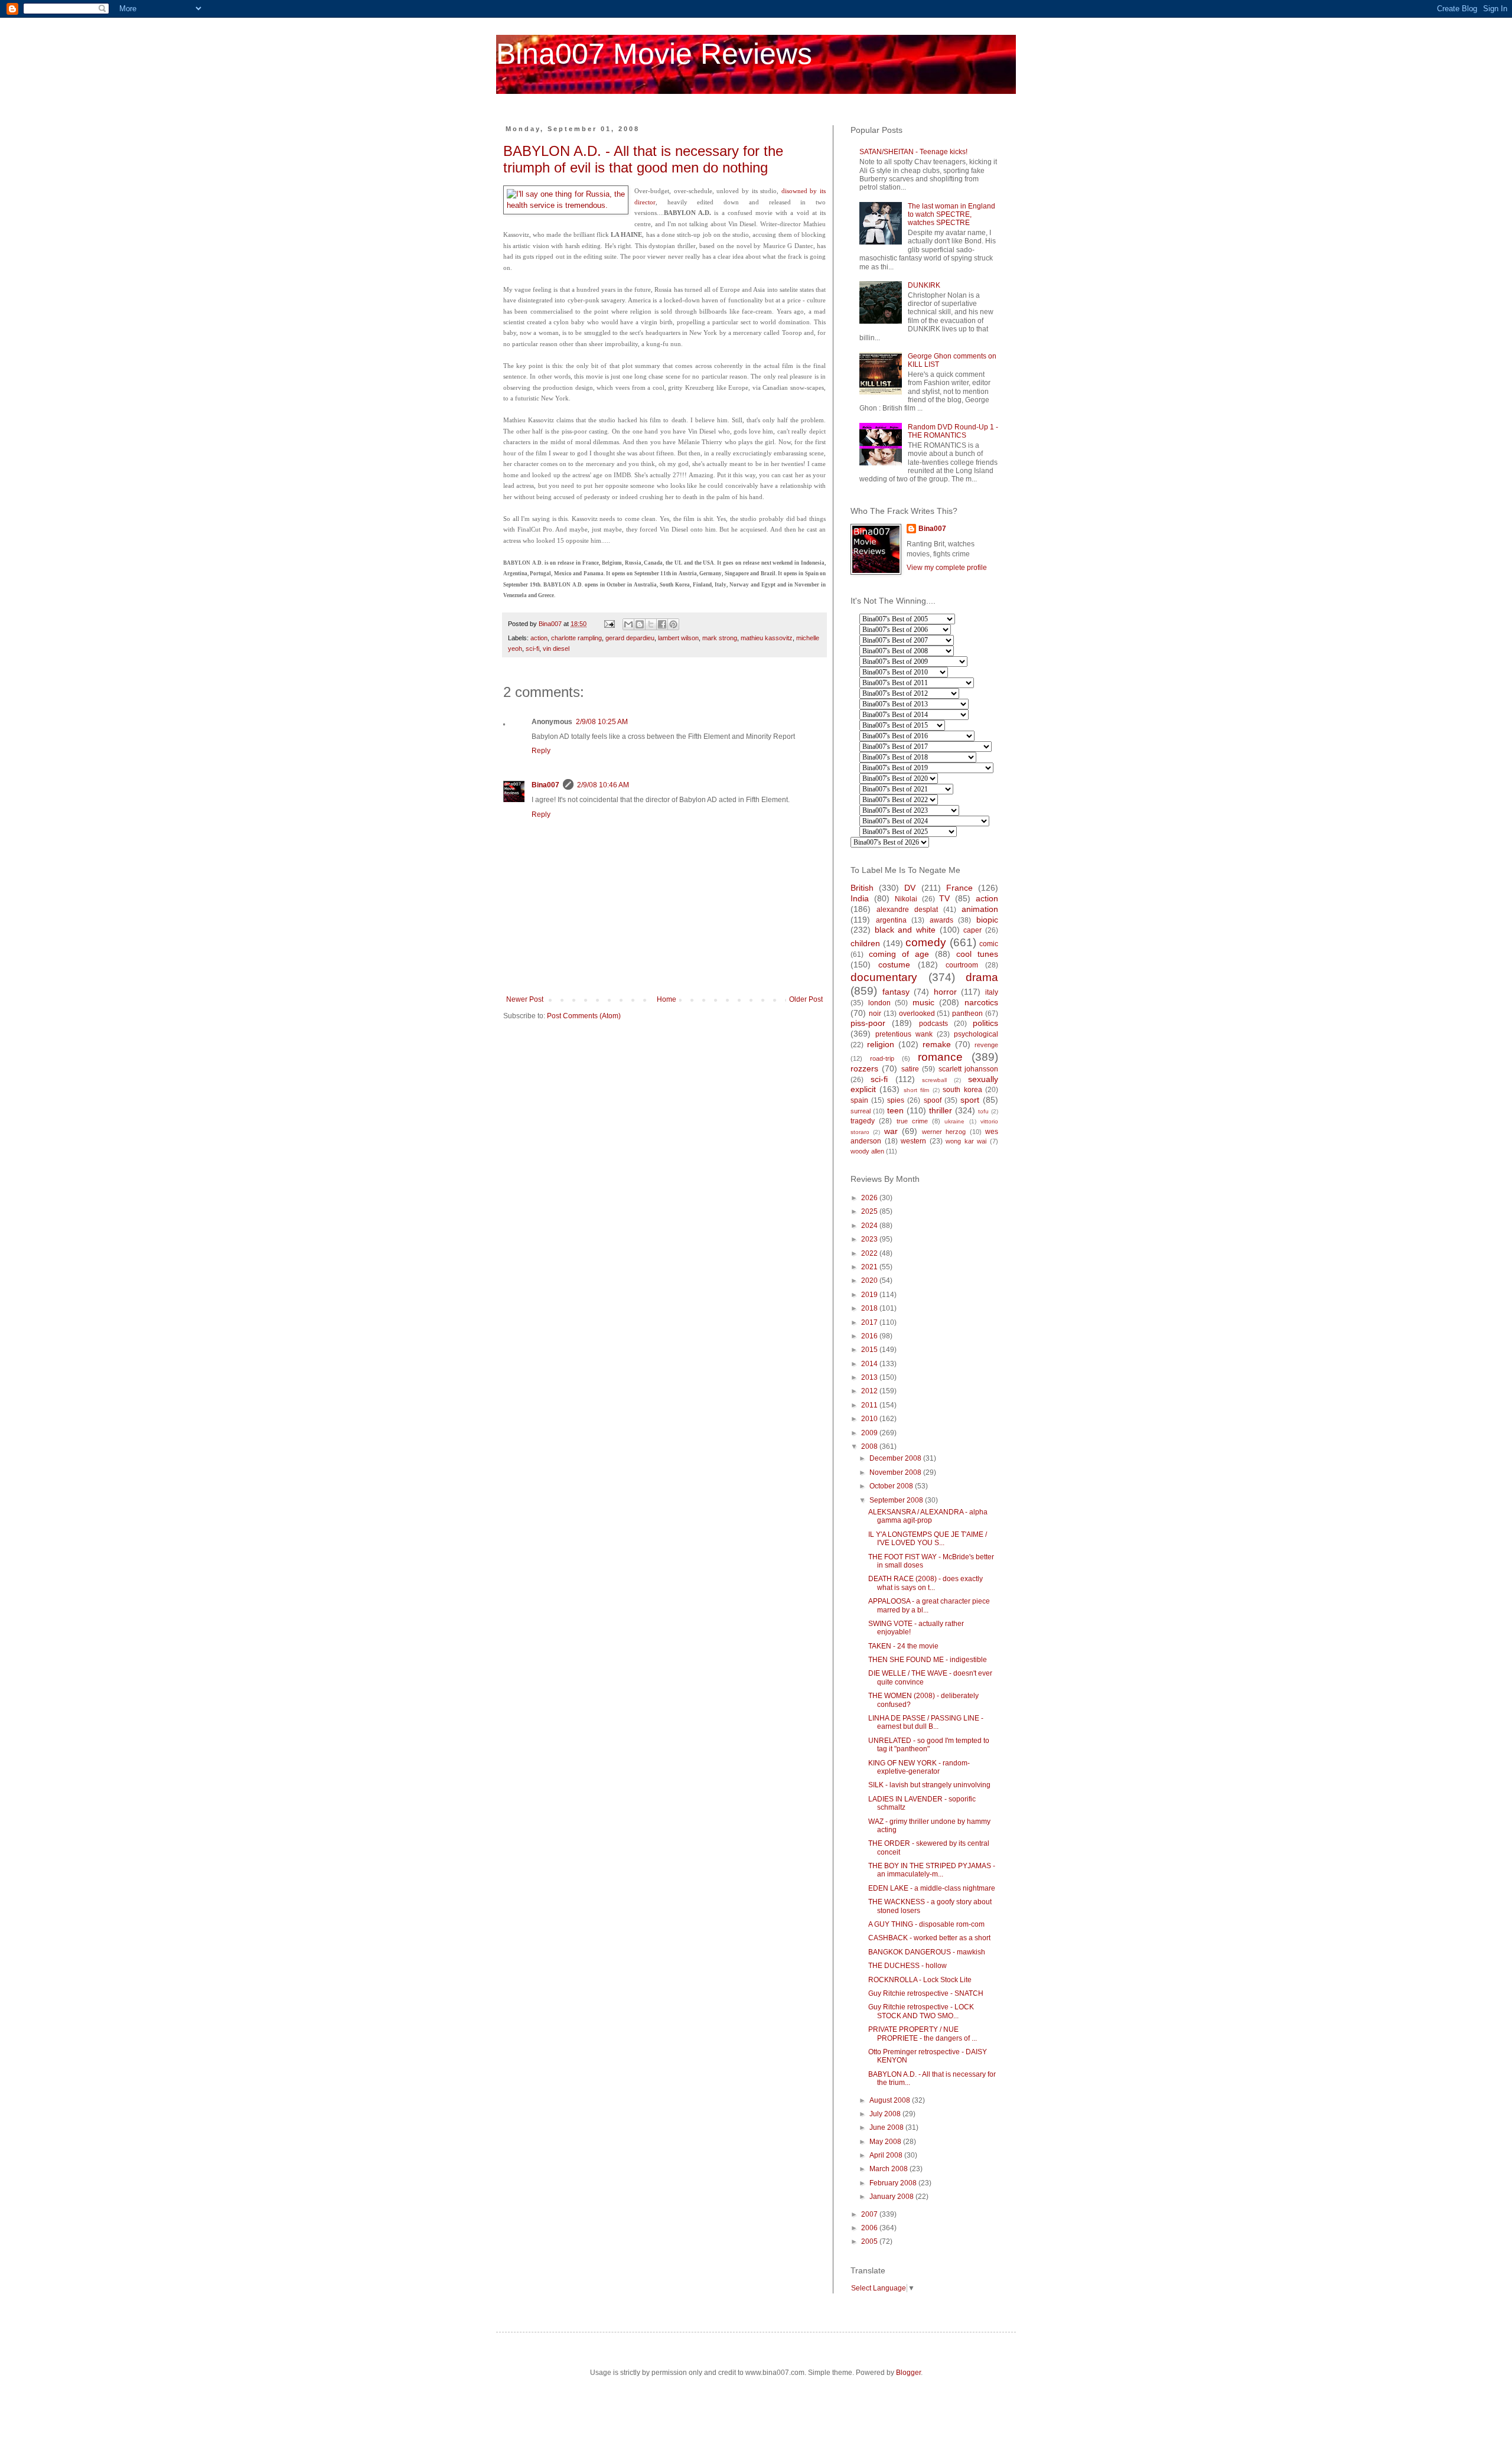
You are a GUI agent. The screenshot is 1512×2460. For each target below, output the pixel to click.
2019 (870, 1295)
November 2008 (896, 1472)
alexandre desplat (907, 910)
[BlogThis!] (640, 624)
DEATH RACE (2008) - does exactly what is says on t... (926, 1583)
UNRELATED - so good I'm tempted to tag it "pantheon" (929, 1745)
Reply (541, 751)
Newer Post (525, 999)
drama (982, 977)
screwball (934, 1080)
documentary (884, 977)
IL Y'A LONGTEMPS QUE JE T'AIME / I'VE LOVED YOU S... (928, 1539)
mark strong (720, 638)
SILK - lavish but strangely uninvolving (929, 1785)
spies (896, 1100)
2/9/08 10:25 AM (602, 722)
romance (940, 1057)
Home (667, 999)
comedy (926, 942)
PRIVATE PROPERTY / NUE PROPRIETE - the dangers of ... (923, 2034)
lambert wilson (678, 638)
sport (970, 1100)
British (862, 888)
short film (916, 1090)
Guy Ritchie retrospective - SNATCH (926, 1993)
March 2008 (889, 2169)
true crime (912, 1121)
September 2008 (897, 1500)
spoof (933, 1100)
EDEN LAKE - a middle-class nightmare (932, 1888)
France (959, 888)
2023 (870, 1239)
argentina (891, 920)
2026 (870, 1198)
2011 (870, 1405)
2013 (870, 1377)
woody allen (867, 1151)
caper (972, 930)
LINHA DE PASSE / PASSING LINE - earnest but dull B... (926, 1722)
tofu (983, 1111)
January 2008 (892, 2197)
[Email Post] (609, 624)
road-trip (882, 1058)
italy (992, 992)
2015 (870, 1350)
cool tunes (977, 954)
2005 (870, 2241)
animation (980, 909)
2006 (870, 2228)
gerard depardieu (630, 638)
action (539, 638)
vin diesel (556, 649)
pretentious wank (904, 1034)
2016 (870, 1336)
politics (985, 1023)
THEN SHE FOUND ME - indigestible (928, 1660)
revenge (986, 1045)
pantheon (967, 1014)
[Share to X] (651, 624)
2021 (870, 1267)
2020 (870, 1280)
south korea (962, 1090)
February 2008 (894, 2183)
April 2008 (887, 2155)
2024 (870, 1226)
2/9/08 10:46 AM (603, 785)
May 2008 (886, 2142)
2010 (870, 1419)
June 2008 (887, 2127)
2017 (870, 1322)
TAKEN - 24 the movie (903, 1646)
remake (937, 1044)
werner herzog (944, 1132)
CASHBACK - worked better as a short (929, 1938)
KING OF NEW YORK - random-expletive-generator (919, 1767)
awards (941, 920)
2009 (870, 1433)
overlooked (917, 1014)
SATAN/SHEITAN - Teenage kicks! (913, 152)
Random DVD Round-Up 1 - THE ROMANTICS (953, 431)
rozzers (864, 1068)
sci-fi (532, 649)
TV (944, 898)
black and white (905, 930)
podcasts (933, 1024)
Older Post (806, 999)
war (891, 1131)
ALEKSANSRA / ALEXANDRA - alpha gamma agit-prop (928, 1516)
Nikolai (906, 899)
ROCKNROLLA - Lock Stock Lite (920, 1980)
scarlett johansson (968, 1069)
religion (881, 1044)
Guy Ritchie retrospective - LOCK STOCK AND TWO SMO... (921, 2011)
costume (894, 965)
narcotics (981, 1002)
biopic (987, 920)
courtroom (962, 965)
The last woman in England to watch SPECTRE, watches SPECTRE (951, 215)
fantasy (896, 992)
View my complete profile (947, 568)
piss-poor (868, 1023)
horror (945, 992)
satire (910, 1069)
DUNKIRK (924, 285)
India (860, 898)
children (865, 943)
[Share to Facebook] (662, 624)
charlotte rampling (576, 638)
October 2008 (892, 1486)
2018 (870, 1308)
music (923, 1002)
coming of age (899, 954)
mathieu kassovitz (767, 638)
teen (895, 1110)
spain (859, 1100)
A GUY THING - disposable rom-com (926, 1924)
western (913, 1141)
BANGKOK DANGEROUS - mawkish (927, 1952)
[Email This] (628, 624)
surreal (861, 1111)
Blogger (908, 2373)
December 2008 (896, 1458)
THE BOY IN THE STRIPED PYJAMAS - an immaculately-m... (932, 1870)
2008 (870, 1446)
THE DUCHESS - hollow (907, 1966)
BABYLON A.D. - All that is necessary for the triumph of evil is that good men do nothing (643, 159)
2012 (870, 1391)
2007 (870, 2214)
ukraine (954, 1121)
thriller (941, 1110)
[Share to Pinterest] (673, 624)
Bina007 (545, 785)
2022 (870, 1253)
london (879, 1003)
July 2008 (886, 2114)
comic (989, 944)
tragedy (863, 1121)
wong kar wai (966, 1141)
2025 (870, 1211)
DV (910, 888)
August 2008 (891, 2100)
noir (875, 1014)
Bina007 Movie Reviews (654, 54)
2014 (870, 1364)
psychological (976, 1034)
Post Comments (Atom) (584, 1016)
